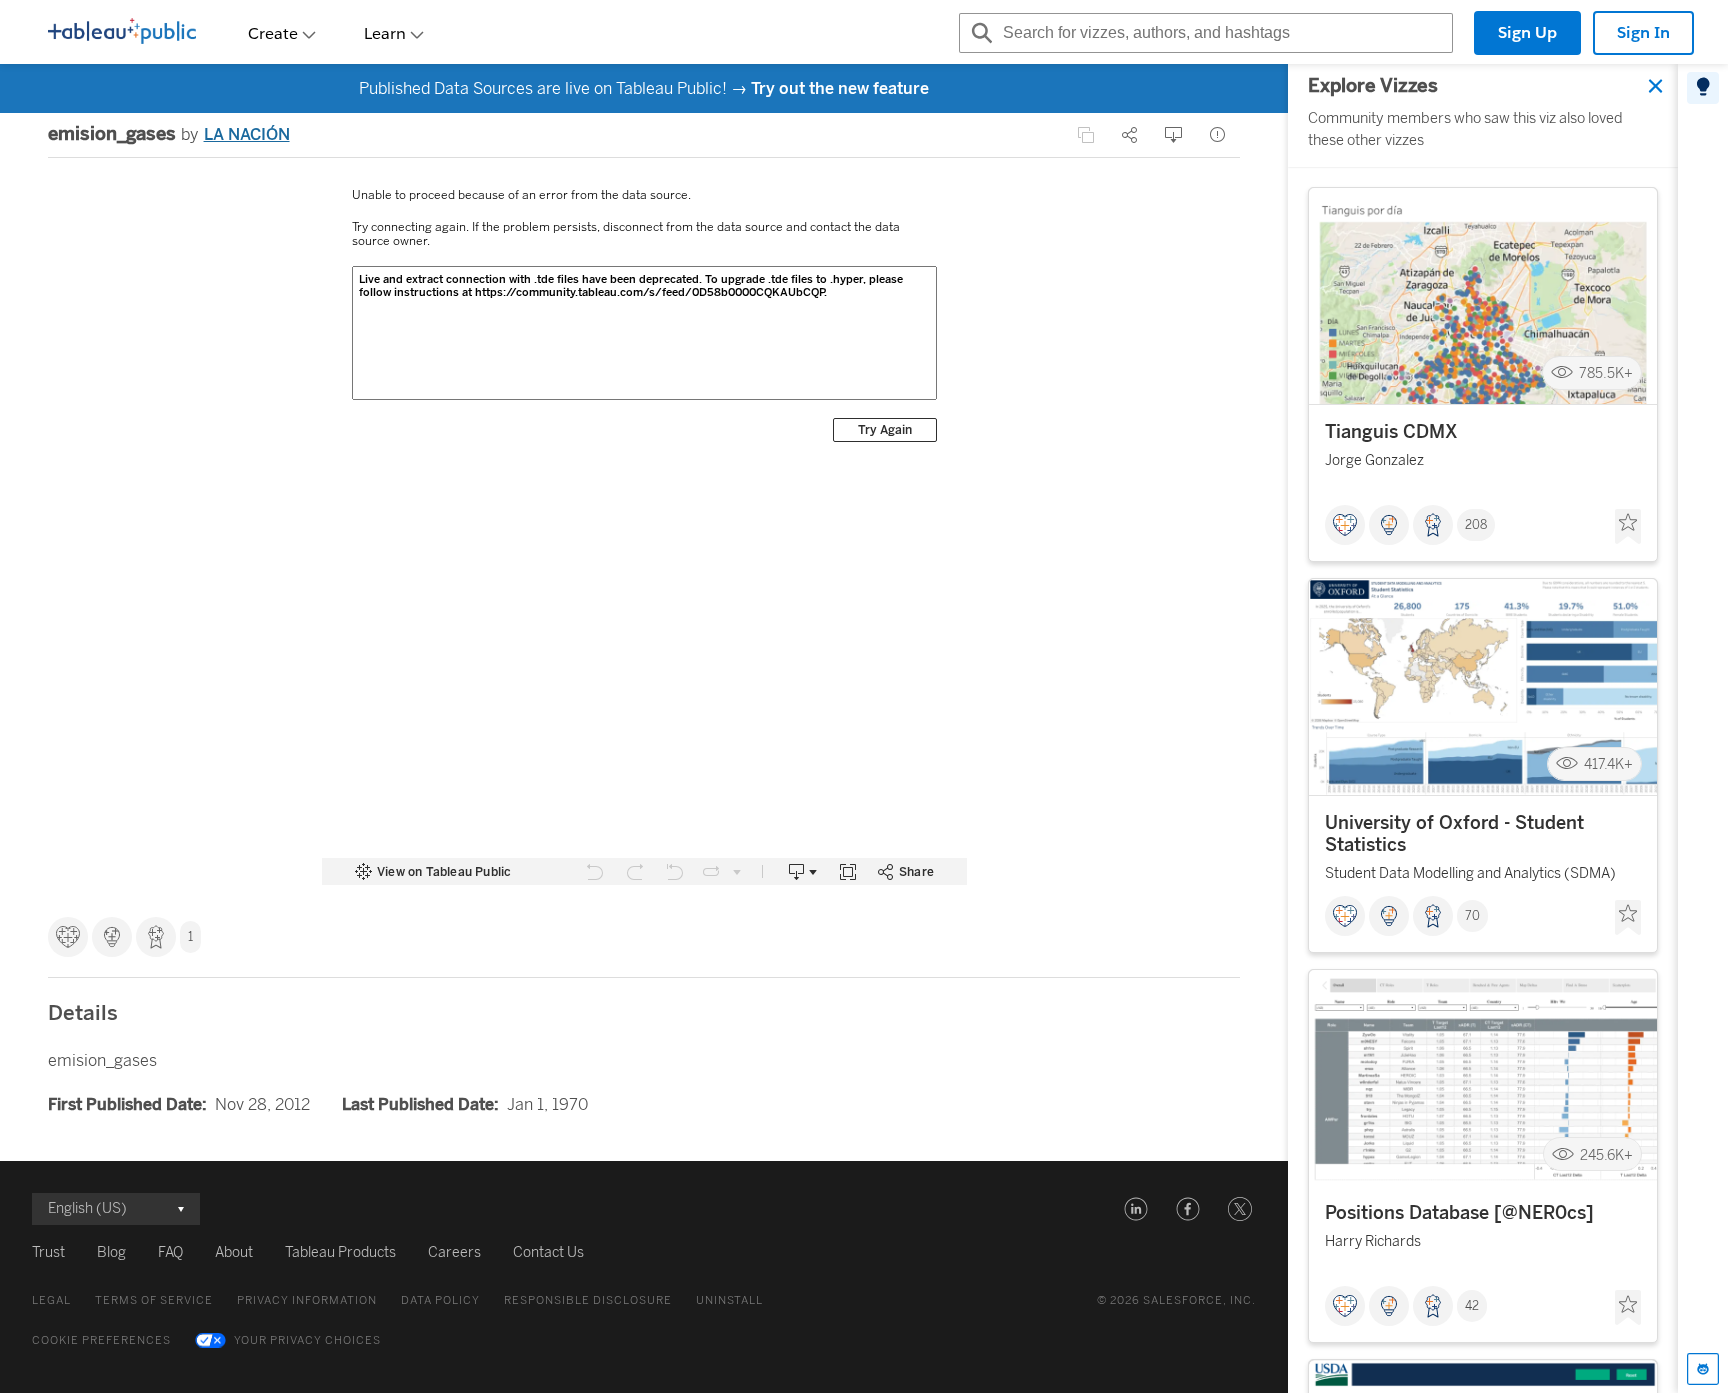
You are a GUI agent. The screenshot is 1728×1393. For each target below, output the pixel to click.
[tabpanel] (1483, 728)
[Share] (1130, 135)
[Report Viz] (1218, 135)
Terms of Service (154, 1300)
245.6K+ (1606, 1155)
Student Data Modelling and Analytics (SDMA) (1470, 873)
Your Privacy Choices (307, 1340)
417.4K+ (1608, 764)
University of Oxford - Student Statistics (1454, 834)
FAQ (170, 1252)
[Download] (1174, 135)
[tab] (1703, 88)
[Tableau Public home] (122, 33)
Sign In (1643, 32)
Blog (111, 1252)
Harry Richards (1373, 1242)
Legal (51, 1300)
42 (1472, 1307)
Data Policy (440, 1300)
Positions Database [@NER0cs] (1459, 1214)
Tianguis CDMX (1391, 432)
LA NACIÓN (247, 134)
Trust (48, 1252)
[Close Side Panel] (1656, 86)
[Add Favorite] (1628, 527)
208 (1476, 525)
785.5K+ (1606, 373)
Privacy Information (307, 1300)
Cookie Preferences (101, 1340)
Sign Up (1527, 32)
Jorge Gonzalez (1374, 460)
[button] (1136, 1209)
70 (1472, 916)
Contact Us (548, 1252)
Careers (454, 1252)
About (234, 1252)
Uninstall (729, 1300)
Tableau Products (340, 1252)
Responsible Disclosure (588, 1300)
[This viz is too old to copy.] (1086, 135)
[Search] (979, 33)
